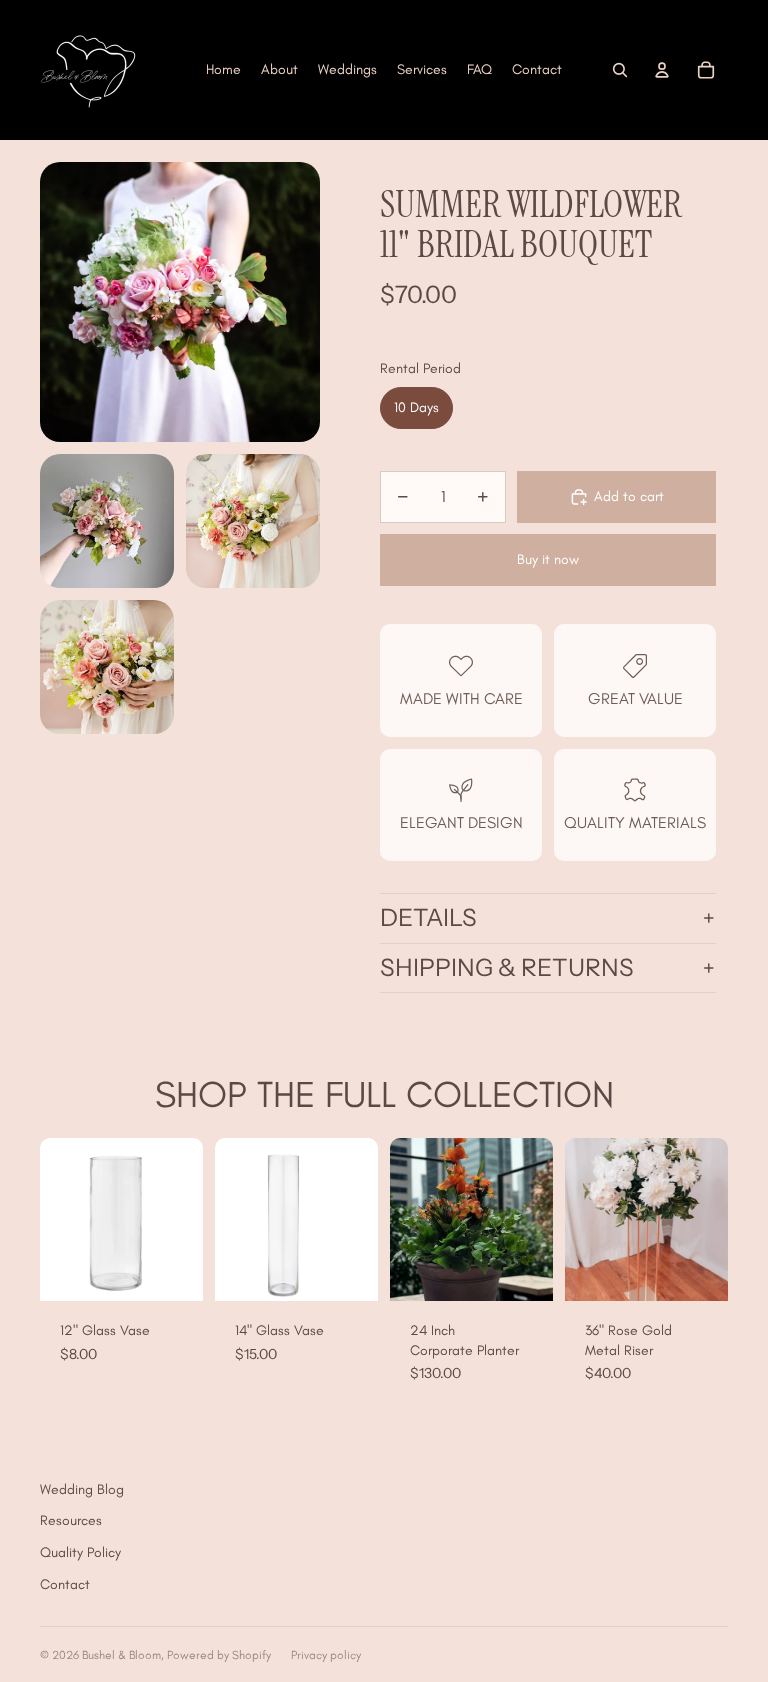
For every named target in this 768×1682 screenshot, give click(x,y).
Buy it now (548, 559)
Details (428, 917)
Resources (71, 1520)
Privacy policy (326, 1655)
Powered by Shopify (219, 1655)
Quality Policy (80, 1552)
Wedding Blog (82, 1489)
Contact (65, 1584)
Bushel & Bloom (121, 1655)
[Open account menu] (662, 70)
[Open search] (620, 70)
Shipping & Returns (507, 967)
